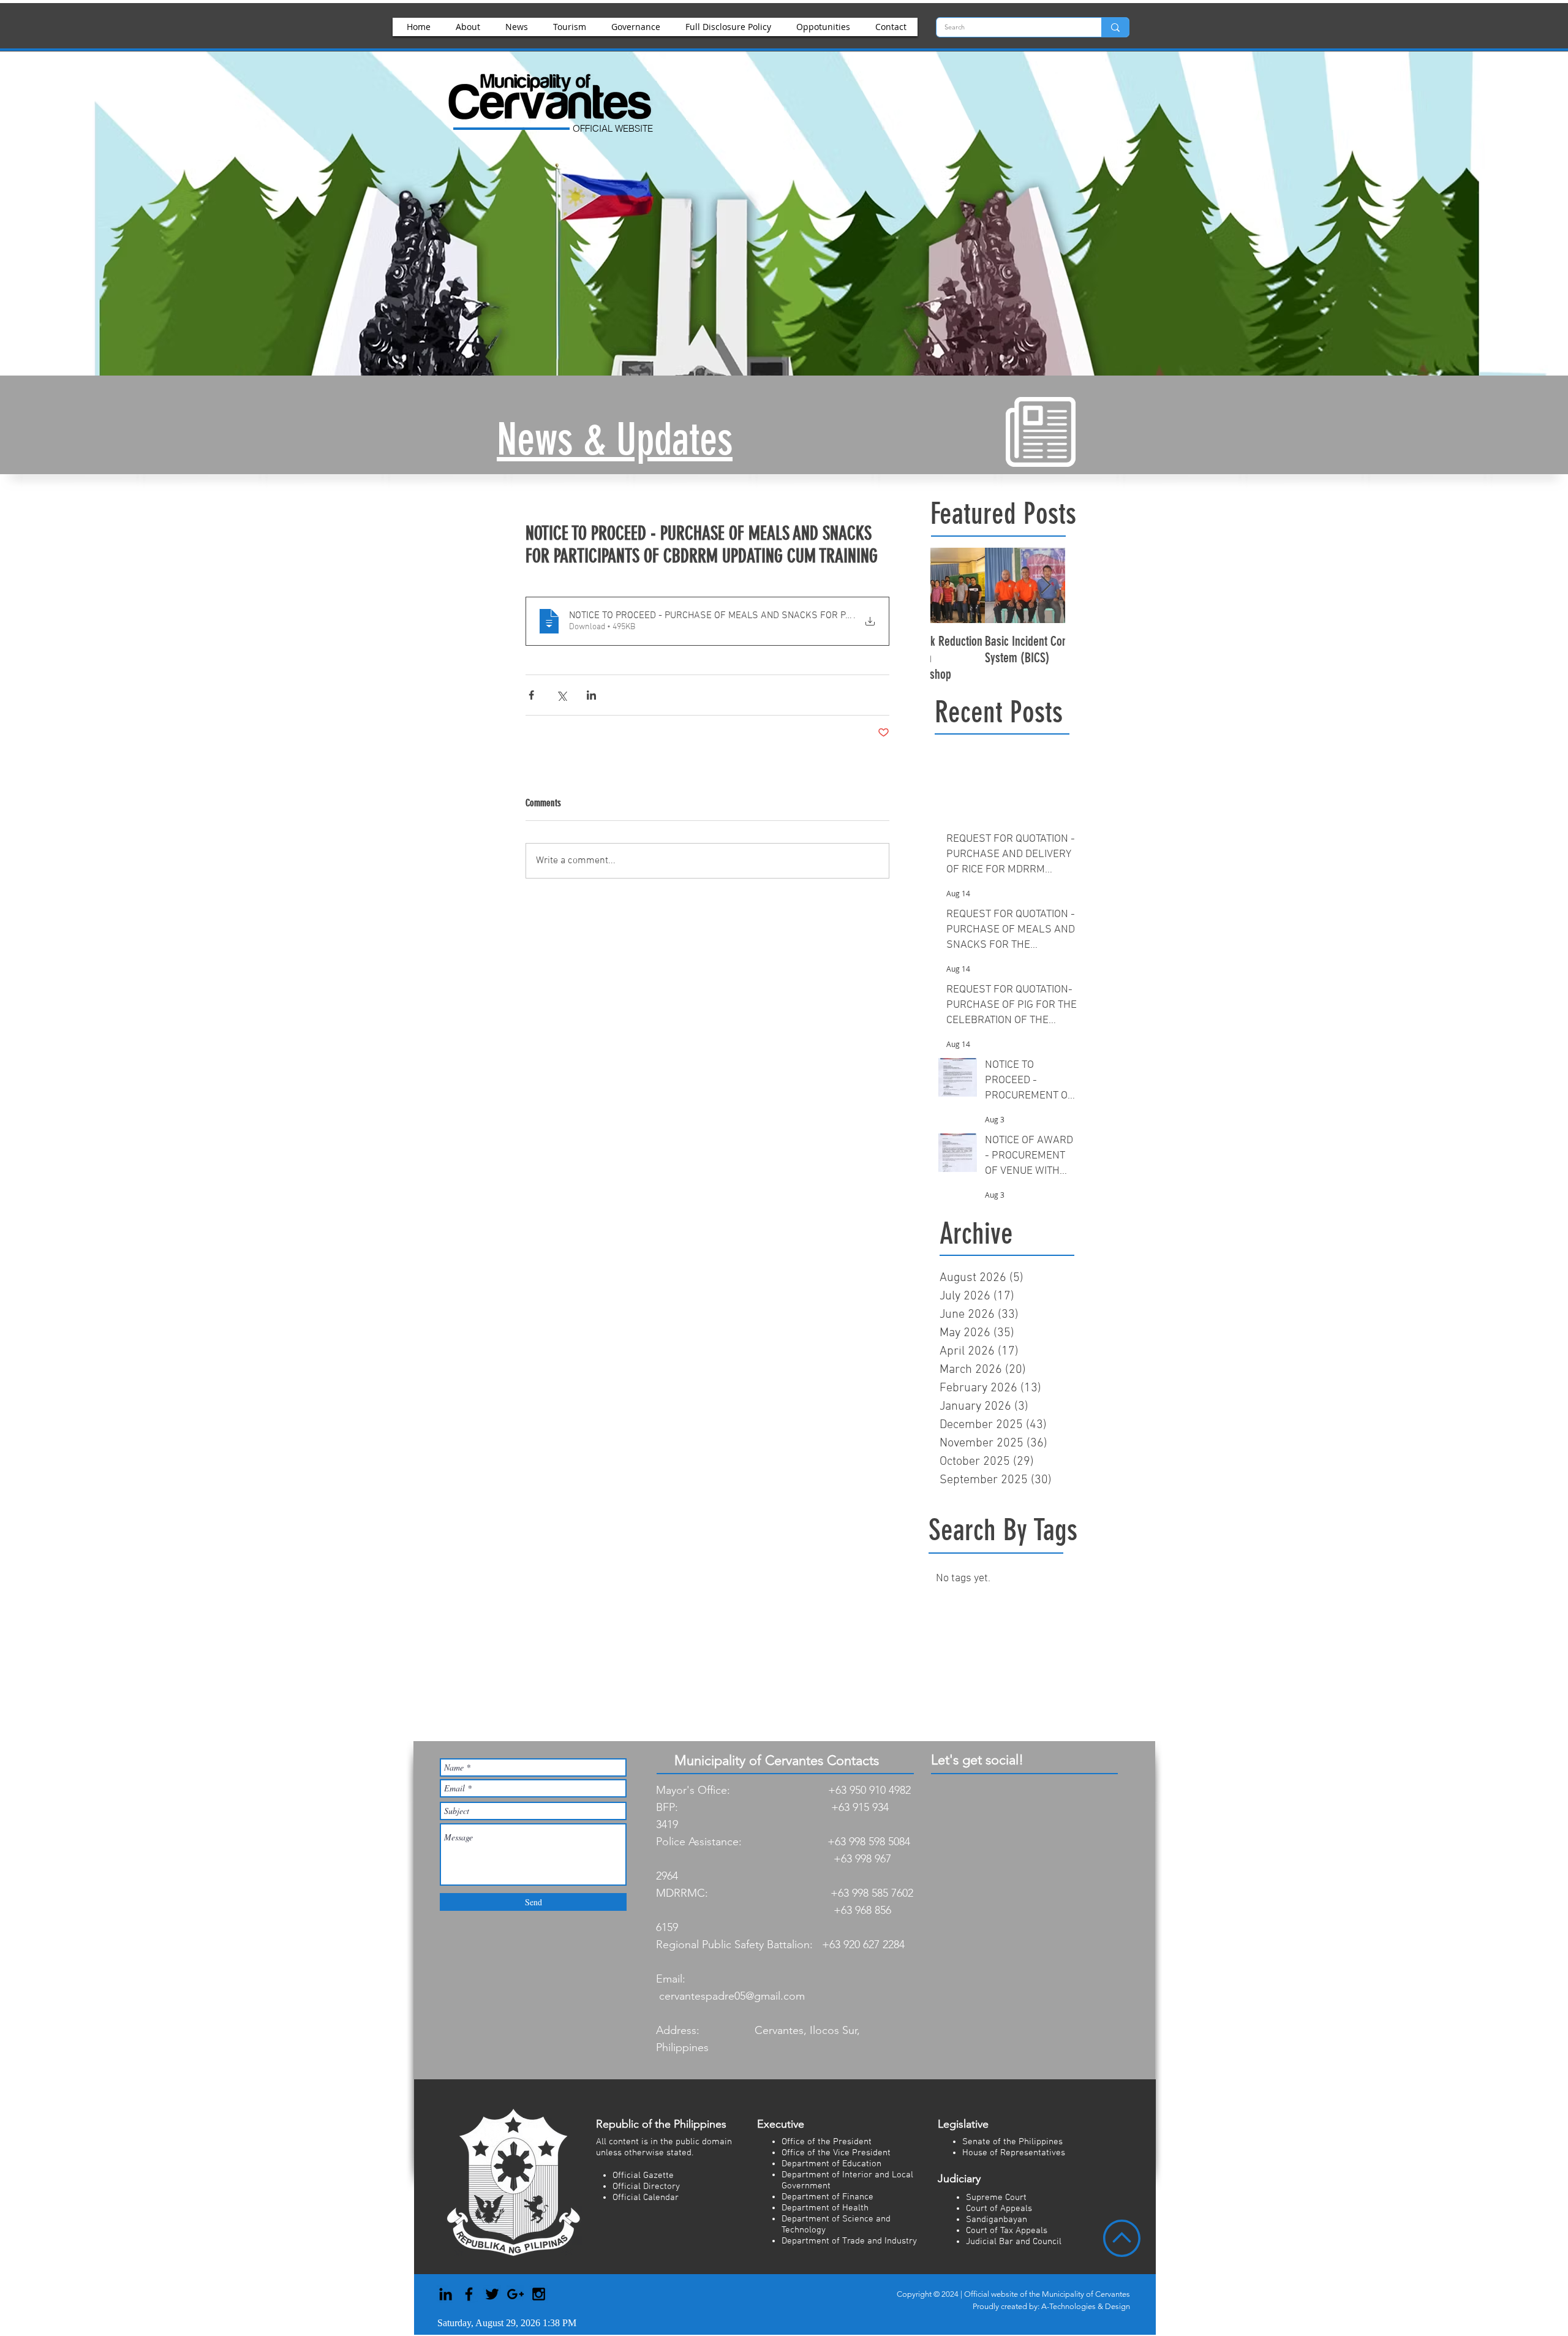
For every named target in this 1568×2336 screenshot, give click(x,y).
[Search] (1115, 27)
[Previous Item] (950, 585)
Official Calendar (646, 2198)
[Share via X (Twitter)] (561, 695)
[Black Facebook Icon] (469, 2294)
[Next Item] (1046, 585)
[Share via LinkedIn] (591, 695)
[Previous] (69, 262)
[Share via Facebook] (531, 695)
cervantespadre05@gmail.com (732, 1996)
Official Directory (646, 2187)
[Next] (1499, 262)
